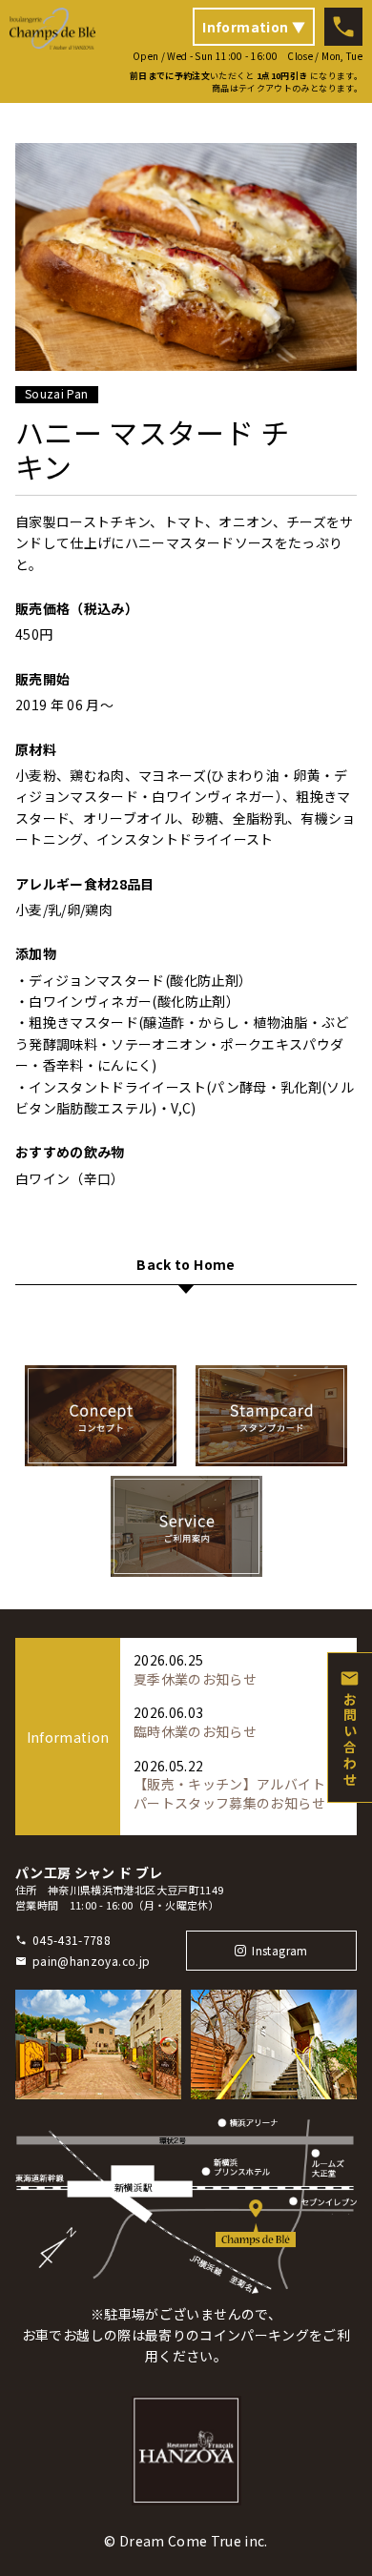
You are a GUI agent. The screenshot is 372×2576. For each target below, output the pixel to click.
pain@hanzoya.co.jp (91, 1961)
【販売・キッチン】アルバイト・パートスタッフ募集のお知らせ (236, 1793)
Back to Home (186, 1266)
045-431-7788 (72, 1940)
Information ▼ (254, 27)
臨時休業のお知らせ (195, 1731)
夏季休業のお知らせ (195, 1679)
